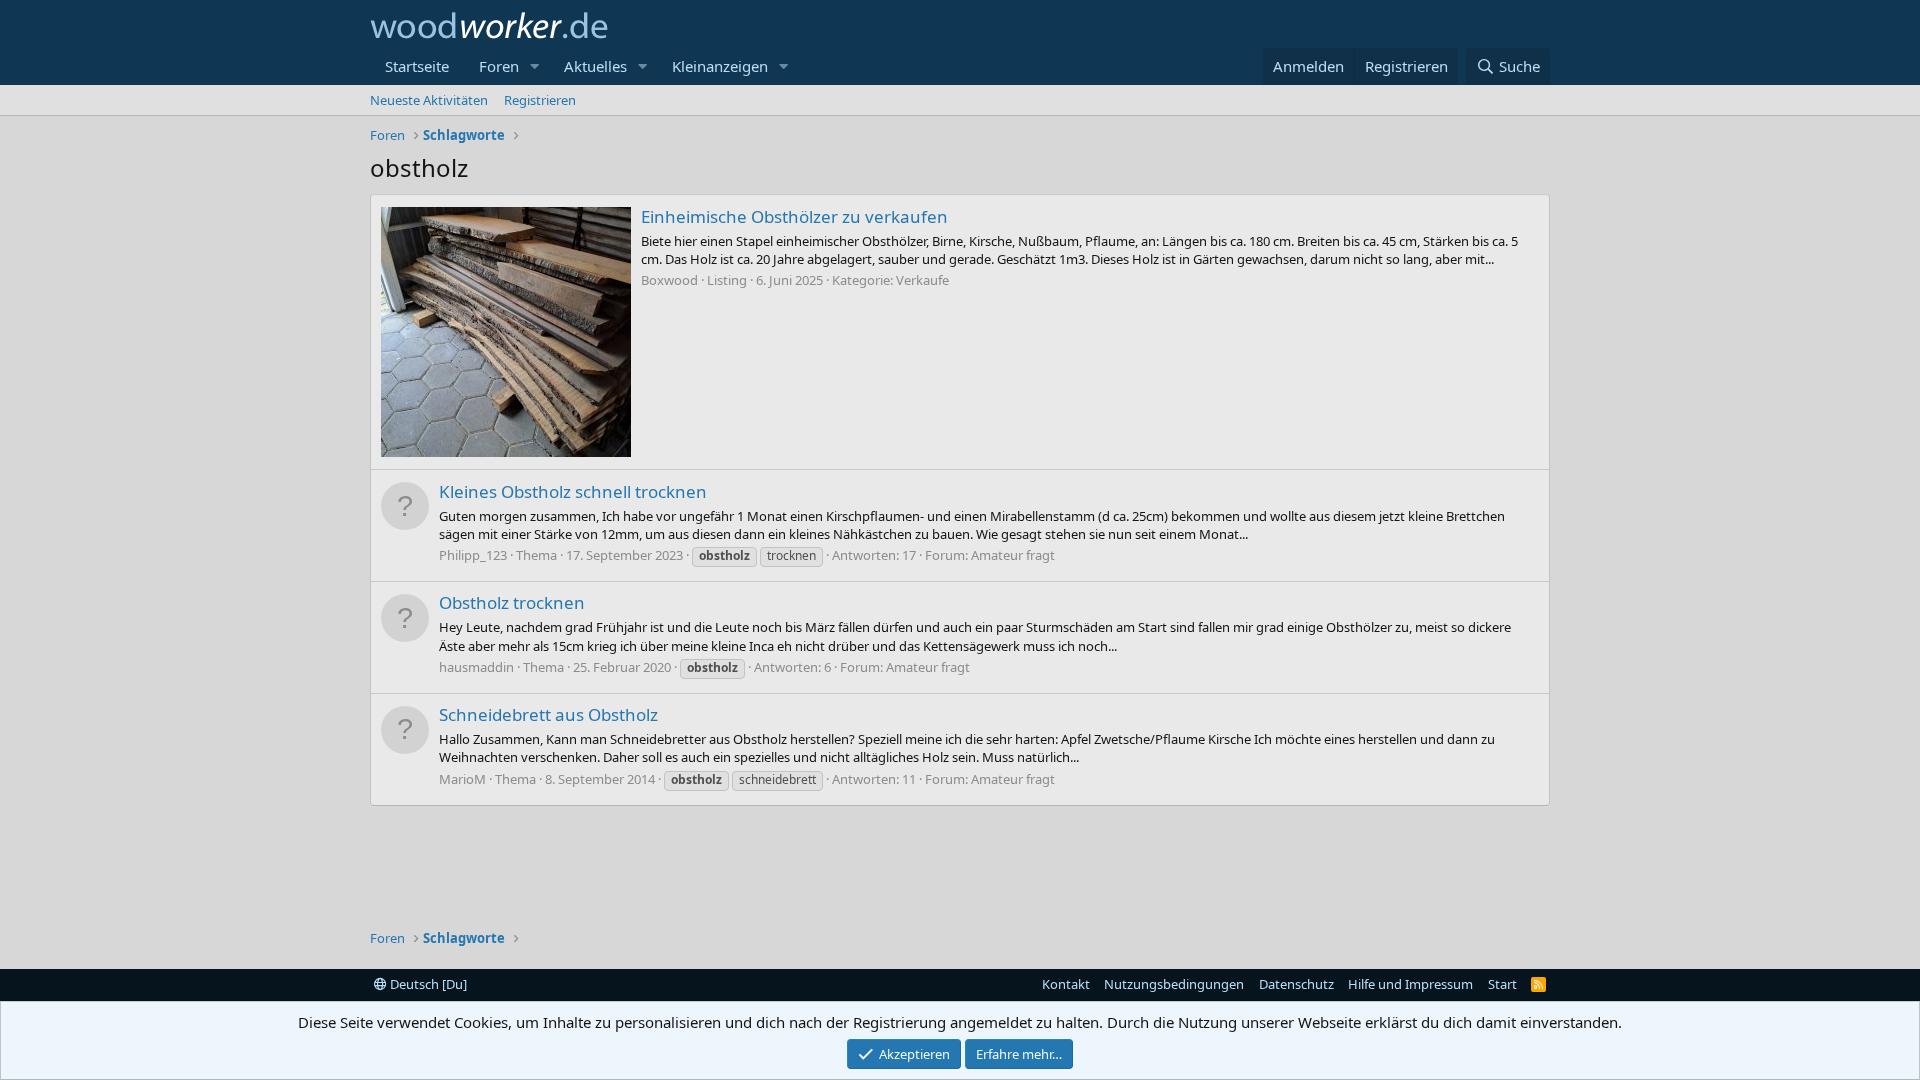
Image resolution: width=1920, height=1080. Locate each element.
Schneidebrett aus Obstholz (548, 714)
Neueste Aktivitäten (429, 100)
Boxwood (669, 280)
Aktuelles (595, 66)
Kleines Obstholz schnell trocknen (573, 491)
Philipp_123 (473, 555)
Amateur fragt (1013, 555)
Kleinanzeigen (720, 66)
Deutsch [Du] (427, 984)
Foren (499, 66)
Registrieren (540, 100)
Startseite (417, 66)
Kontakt (1066, 984)
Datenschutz (1296, 984)
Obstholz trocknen (512, 602)
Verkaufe (922, 280)
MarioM (462, 779)
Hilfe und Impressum (1410, 984)
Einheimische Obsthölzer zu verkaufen (794, 216)
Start (1502, 984)
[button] (535, 66)
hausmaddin (476, 667)
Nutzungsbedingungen (1174, 984)
